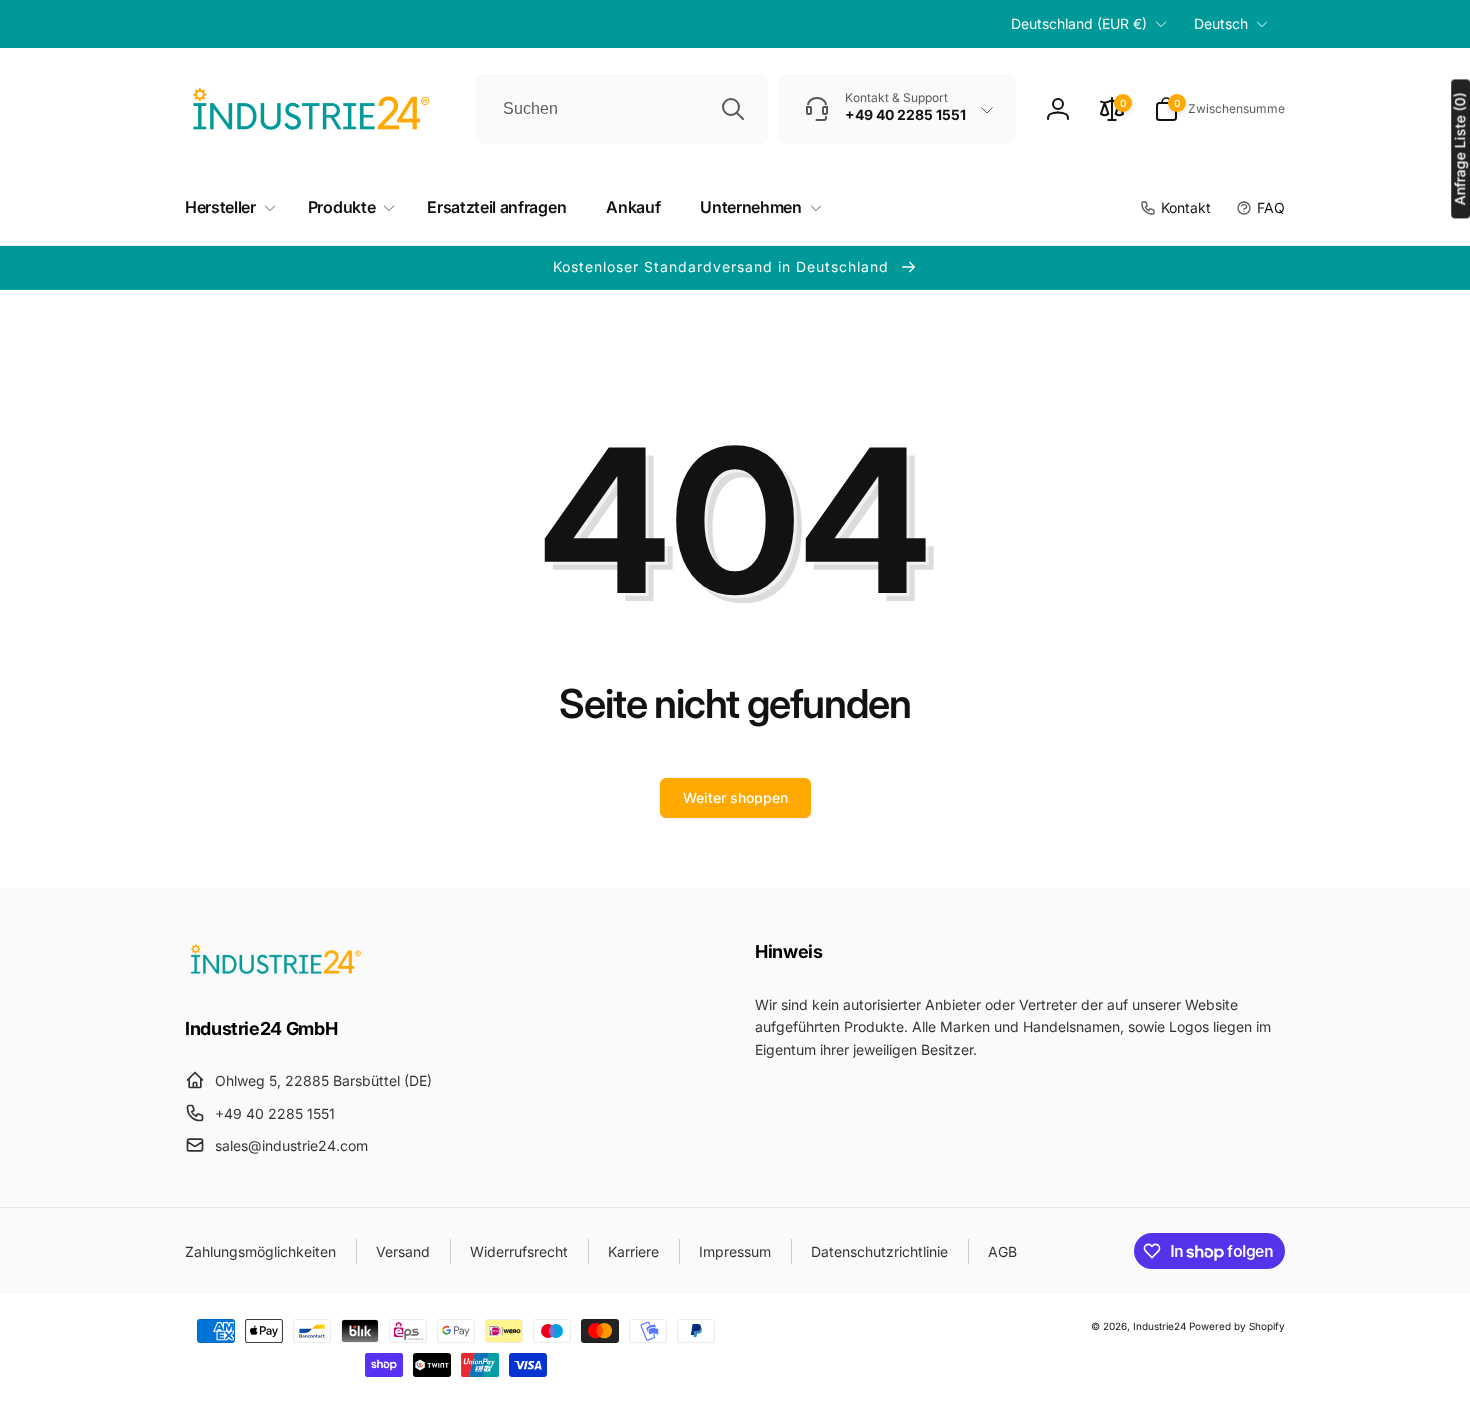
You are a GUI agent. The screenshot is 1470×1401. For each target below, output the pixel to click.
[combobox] (622, 109)
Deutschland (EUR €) (1079, 23)
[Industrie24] (275, 973)
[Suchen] (733, 109)
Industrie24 (1159, 1326)
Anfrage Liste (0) (1459, 148)
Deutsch (1221, 23)
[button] (1219, 109)
